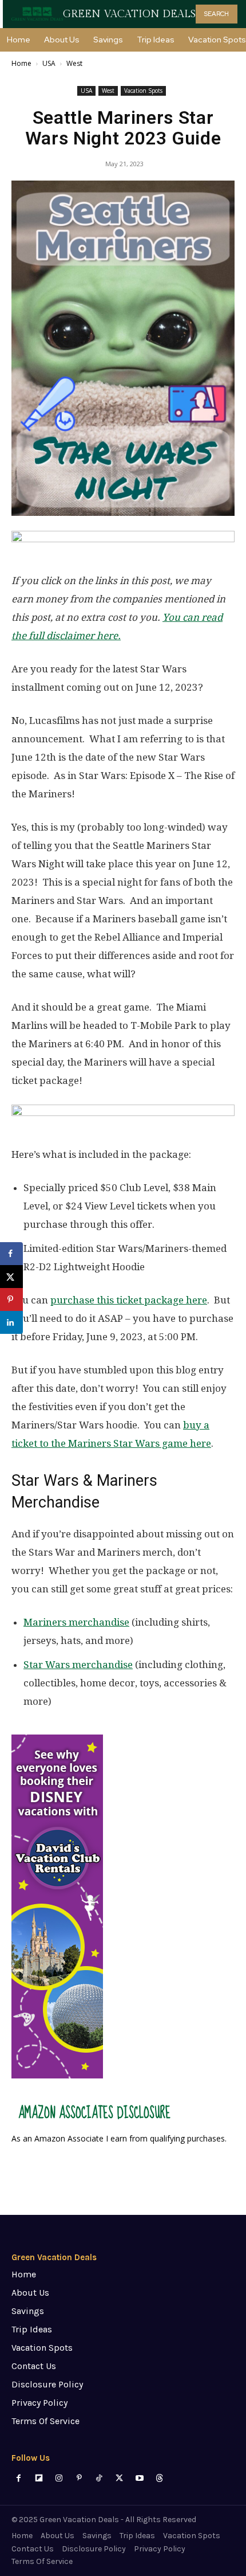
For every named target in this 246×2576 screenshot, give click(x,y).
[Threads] (159, 2478)
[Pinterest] (79, 2478)
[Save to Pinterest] (11, 1299)
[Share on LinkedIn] (11, 1322)
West (74, 63)
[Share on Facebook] (11, 1254)
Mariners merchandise (76, 1622)
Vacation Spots (143, 91)
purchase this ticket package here (129, 1300)
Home (21, 63)
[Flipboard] (39, 2478)
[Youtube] (139, 2478)
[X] (119, 2478)
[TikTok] (99, 2478)
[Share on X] (11, 1277)
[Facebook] (19, 2478)
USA (49, 63)
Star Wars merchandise (78, 1665)
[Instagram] (59, 2478)
